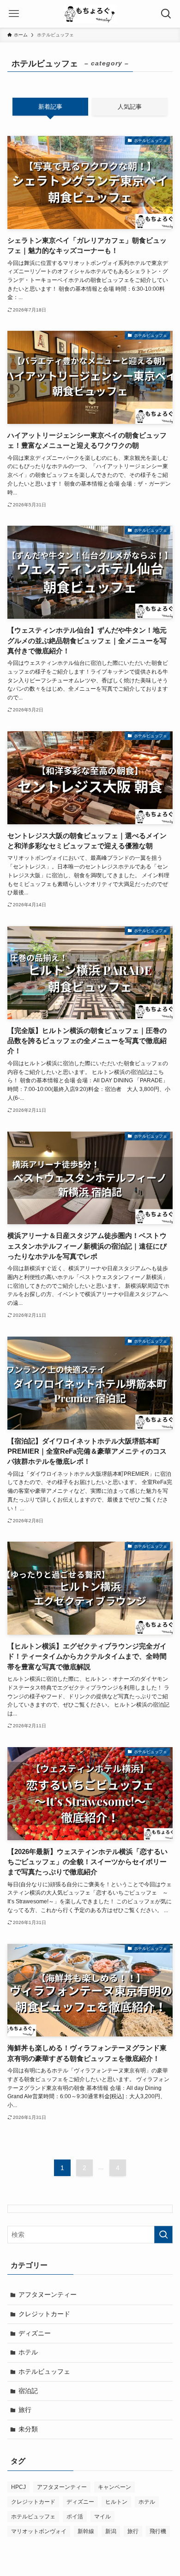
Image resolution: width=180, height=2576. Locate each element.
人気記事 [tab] (130, 107)
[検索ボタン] (166, 14)
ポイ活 (75, 2517)
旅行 (25, 2410)
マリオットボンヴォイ (39, 2531)
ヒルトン (116, 2502)
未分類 (28, 2429)
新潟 (111, 2531)
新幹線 (86, 2531)
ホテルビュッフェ (44, 2371)
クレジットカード (44, 2314)
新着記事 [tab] (50, 107)
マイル (102, 2517)
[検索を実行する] (163, 2235)
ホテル (28, 2352)
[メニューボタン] (14, 14)
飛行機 (158, 2531)
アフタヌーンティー (48, 2294)
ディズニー (35, 2333)
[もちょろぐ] (90, 14)
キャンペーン (114, 2487)
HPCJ (18, 2487)
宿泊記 (28, 2391)
